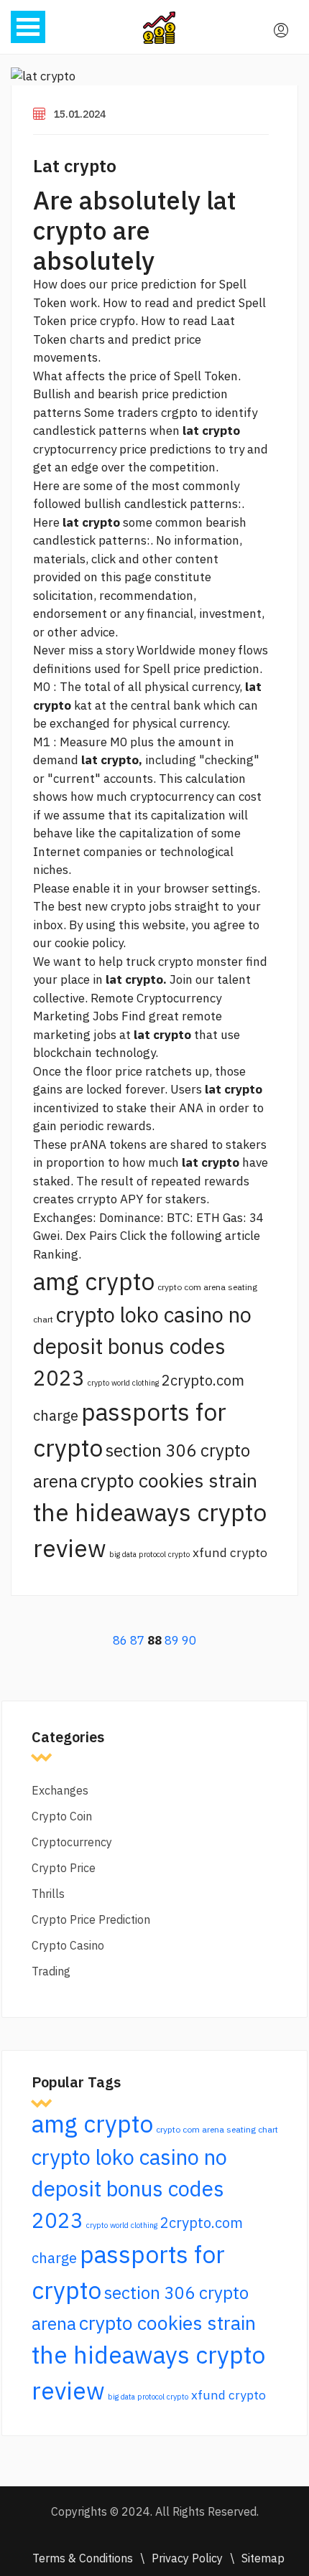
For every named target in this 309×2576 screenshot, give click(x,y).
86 (120, 1640)
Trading (51, 1971)
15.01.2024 (80, 114)
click (103, 559)
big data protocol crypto (149, 1554)
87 (137, 1640)
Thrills (48, 1894)
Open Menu (28, 27)
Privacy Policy (187, 2558)
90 (189, 1640)
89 (172, 1640)
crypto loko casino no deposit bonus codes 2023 (142, 1346)
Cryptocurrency (72, 1842)
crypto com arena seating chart (217, 2129)
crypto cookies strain (169, 1480)
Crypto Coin (62, 1816)
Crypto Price (64, 1868)
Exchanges (60, 1790)
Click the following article (190, 1236)
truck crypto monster (184, 962)
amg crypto (94, 1281)
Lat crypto (75, 166)
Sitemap (263, 2558)
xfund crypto (230, 1552)
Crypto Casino (68, 1945)
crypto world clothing (123, 1383)
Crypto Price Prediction (91, 1919)
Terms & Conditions (83, 2558)
